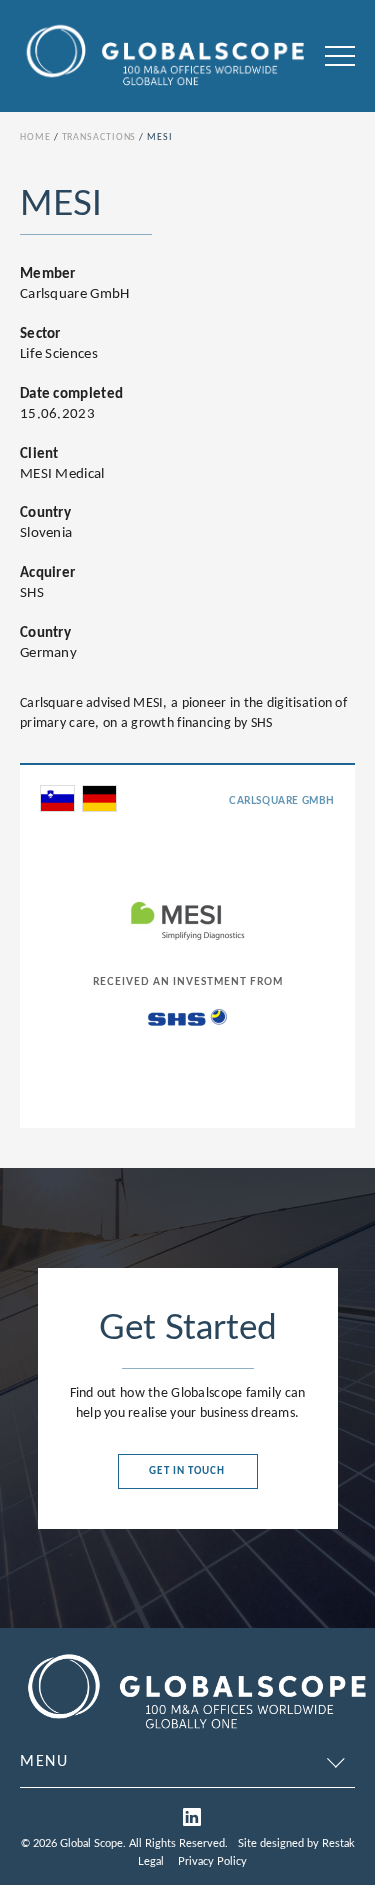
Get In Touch (187, 1471)
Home (35, 137)
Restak (338, 1843)
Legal (151, 1861)
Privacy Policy (212, 1861)
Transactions (99, 137)
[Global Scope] (196, 1732)
